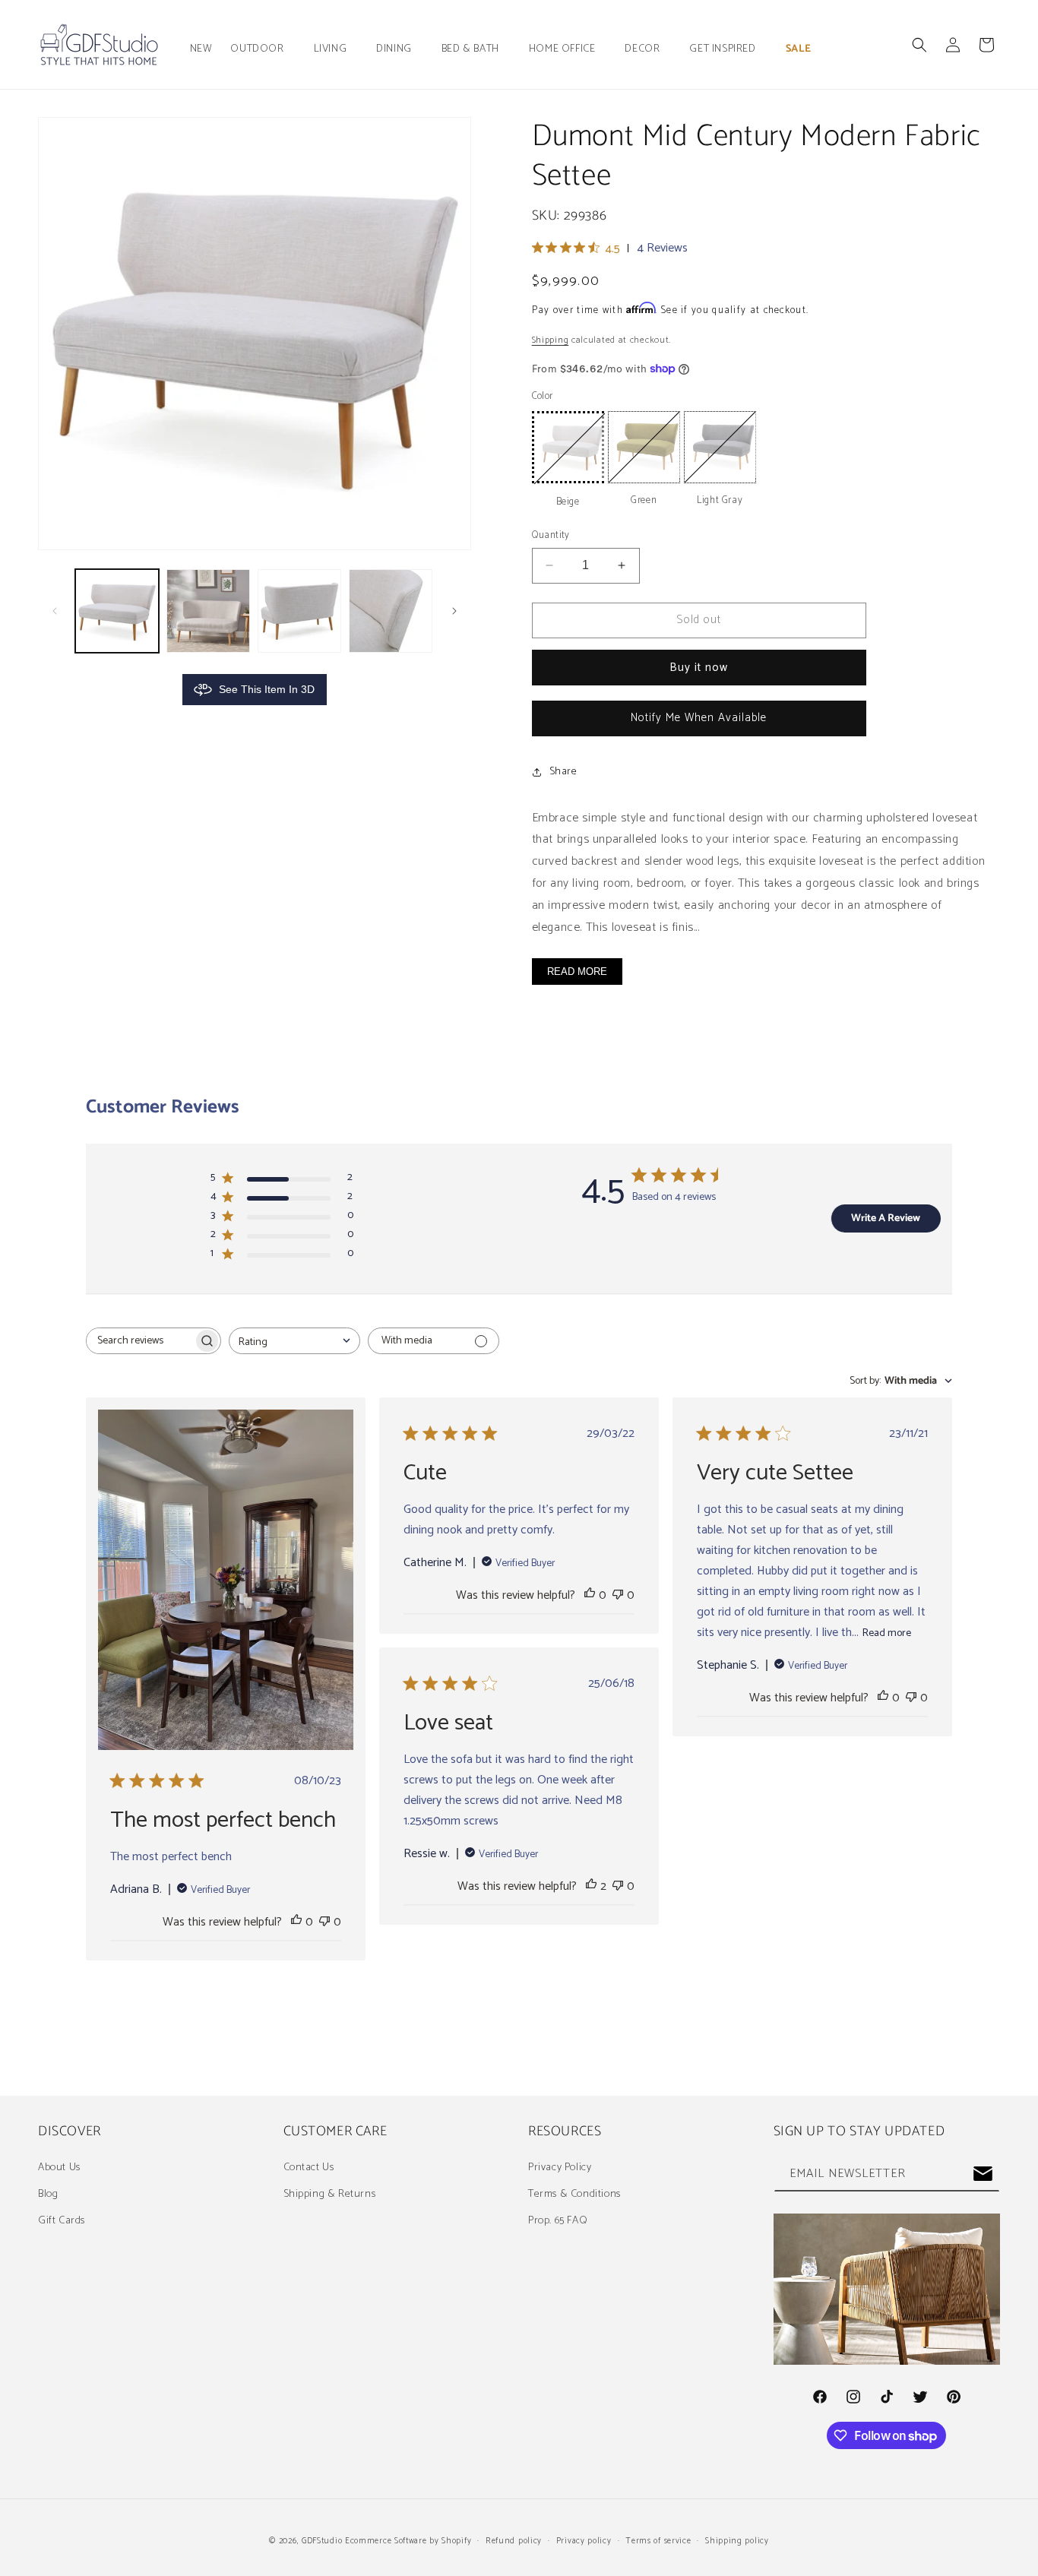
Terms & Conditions (574, 2194)
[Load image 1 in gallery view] (117, 611)
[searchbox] (140, 1341)
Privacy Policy (560, 2167)
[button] (263, 49)
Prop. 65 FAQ (558, 2221)
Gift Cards (62, 2221)
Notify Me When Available (699, 718)
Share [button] (563, 772)
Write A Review (886, 1218)
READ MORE (577, 972)
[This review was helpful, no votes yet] (296, 1922)
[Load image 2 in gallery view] (208, 611)
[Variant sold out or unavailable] (568, 447)
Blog (48, 2194)
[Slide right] (454, 611)
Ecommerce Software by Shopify (408, 2541)
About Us (59, 2167)
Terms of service (658, 2541)
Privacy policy (584, 2541)
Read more (887, 1633)
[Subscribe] (983, 2174)
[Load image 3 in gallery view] (299, 611)
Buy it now (699, 668)
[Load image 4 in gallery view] (391, 611)
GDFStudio (322, 2541)
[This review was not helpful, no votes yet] (324, 1922)
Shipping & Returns (330, 2194)
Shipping (551, 340)
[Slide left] (55, 611)
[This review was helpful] (591, 1886)
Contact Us (309, 2167)
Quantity (551, 536)
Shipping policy (737, 2541)
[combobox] (294, 1341)
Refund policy (514, 2541)
